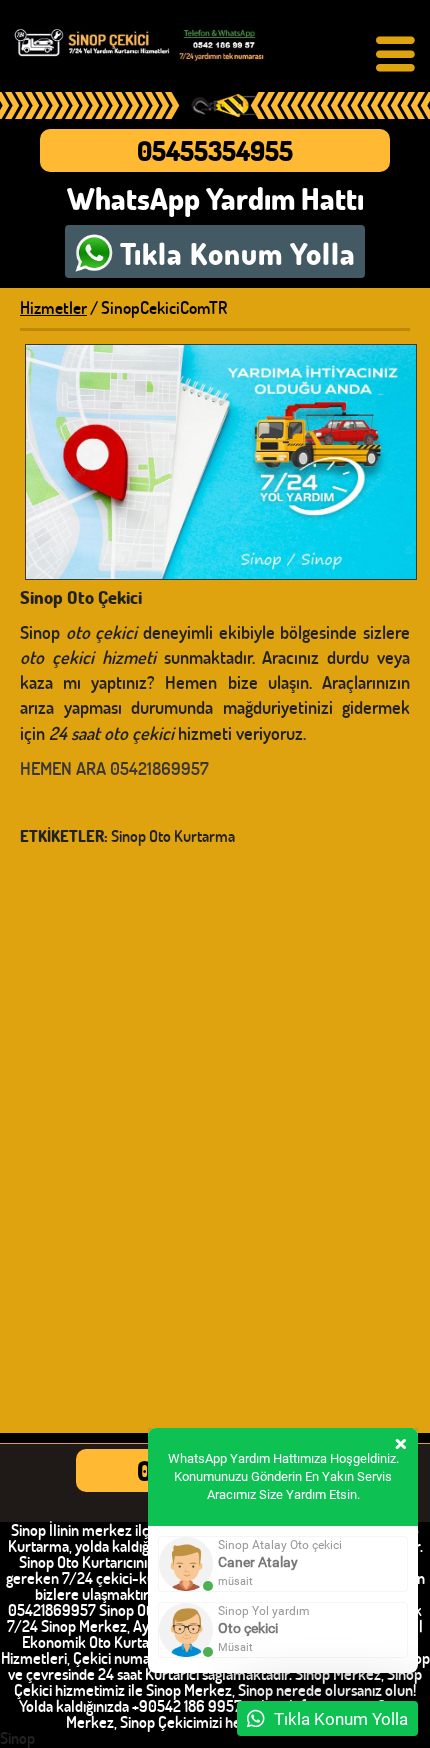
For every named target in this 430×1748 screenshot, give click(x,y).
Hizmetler (53, 307)
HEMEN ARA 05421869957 (114, 768)
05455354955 (215, 150)
